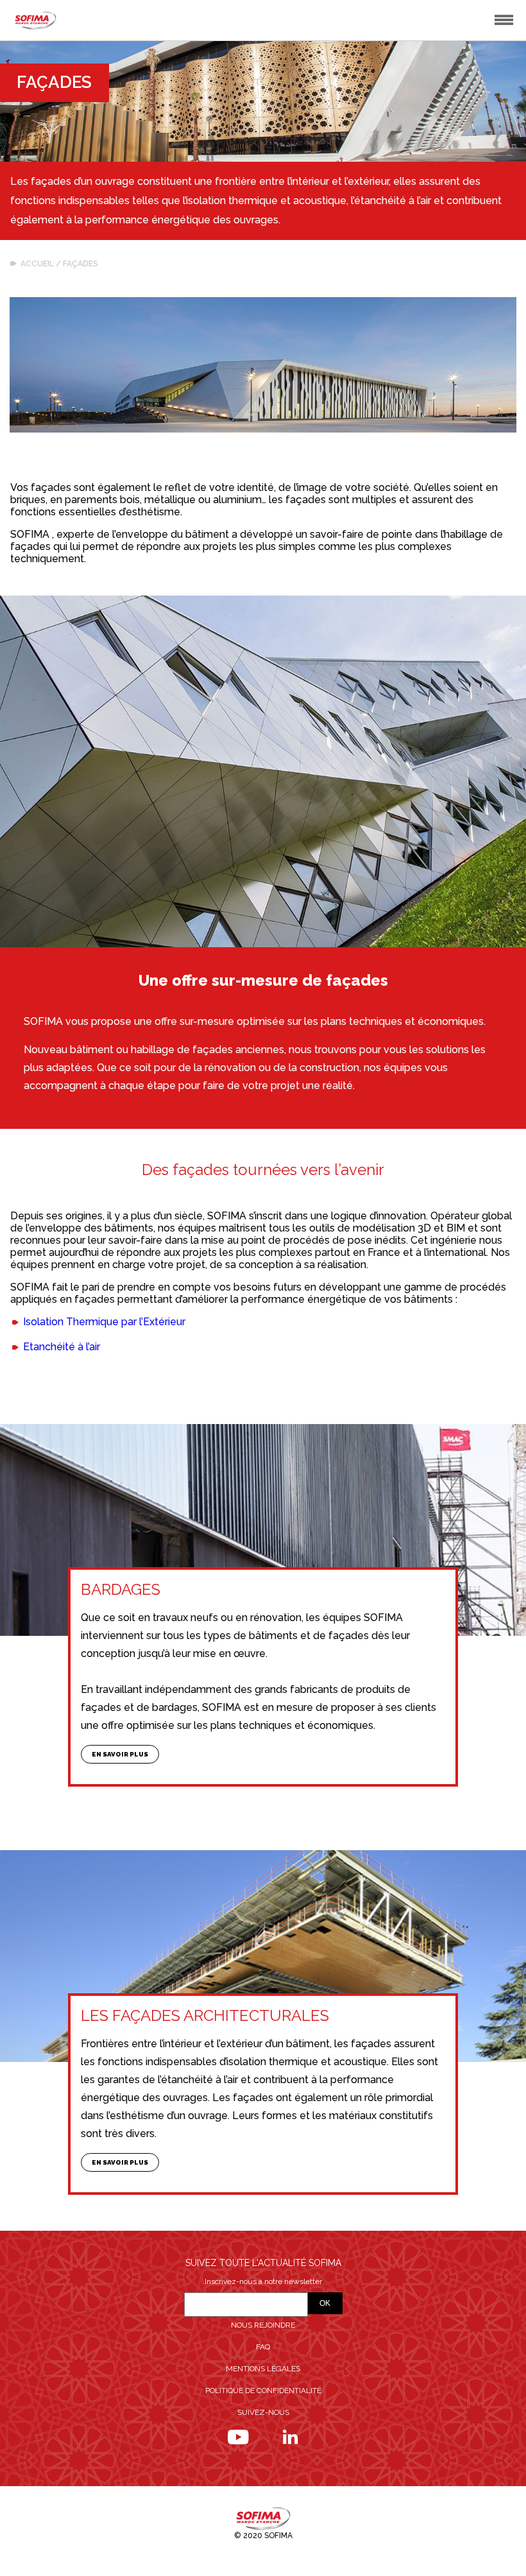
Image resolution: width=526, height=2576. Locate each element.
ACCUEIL (37, 264)
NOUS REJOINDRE (263, 2325)
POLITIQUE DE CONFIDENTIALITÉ (263, 2391)
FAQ (263, 2347)
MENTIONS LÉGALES (263, 2369)
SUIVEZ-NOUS (263, 2412)
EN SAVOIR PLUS (120, 1754)
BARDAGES (121, 1589)
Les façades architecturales (205, 2015)
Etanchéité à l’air (62, 1347)
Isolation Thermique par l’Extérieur (104, 1322)
